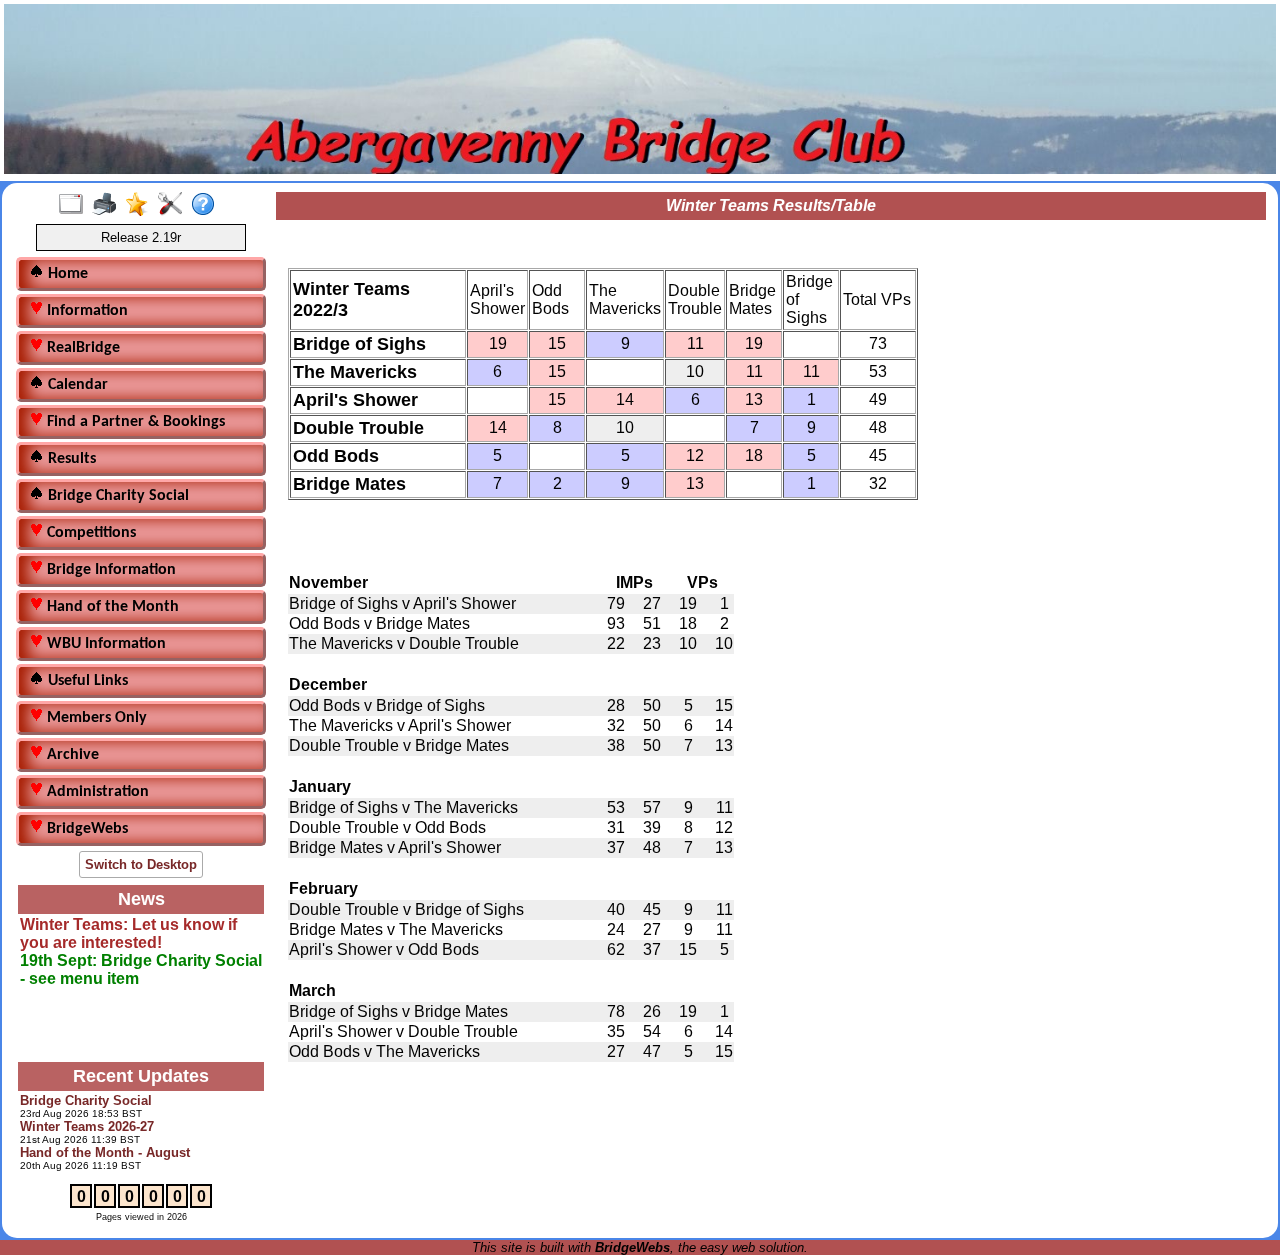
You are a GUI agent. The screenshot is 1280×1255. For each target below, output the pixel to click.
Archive (71, 755)
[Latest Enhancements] (141, 205)
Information (85, 311)
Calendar (76, 385)
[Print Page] (108, 205)
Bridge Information (109, 570)
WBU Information (104, 644)
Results (70, 459)
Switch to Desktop (141, 864)
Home (66, 274)
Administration (96, 792)
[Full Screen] (75, 205)
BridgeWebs (85, 829)
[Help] (207, 205)
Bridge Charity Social (116, 496)
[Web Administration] (174, 205)
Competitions (89, 533)
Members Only (95, 718)
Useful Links (86, 681)
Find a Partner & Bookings (134, 422)
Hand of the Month (111, 607)
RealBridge (81, 348)
